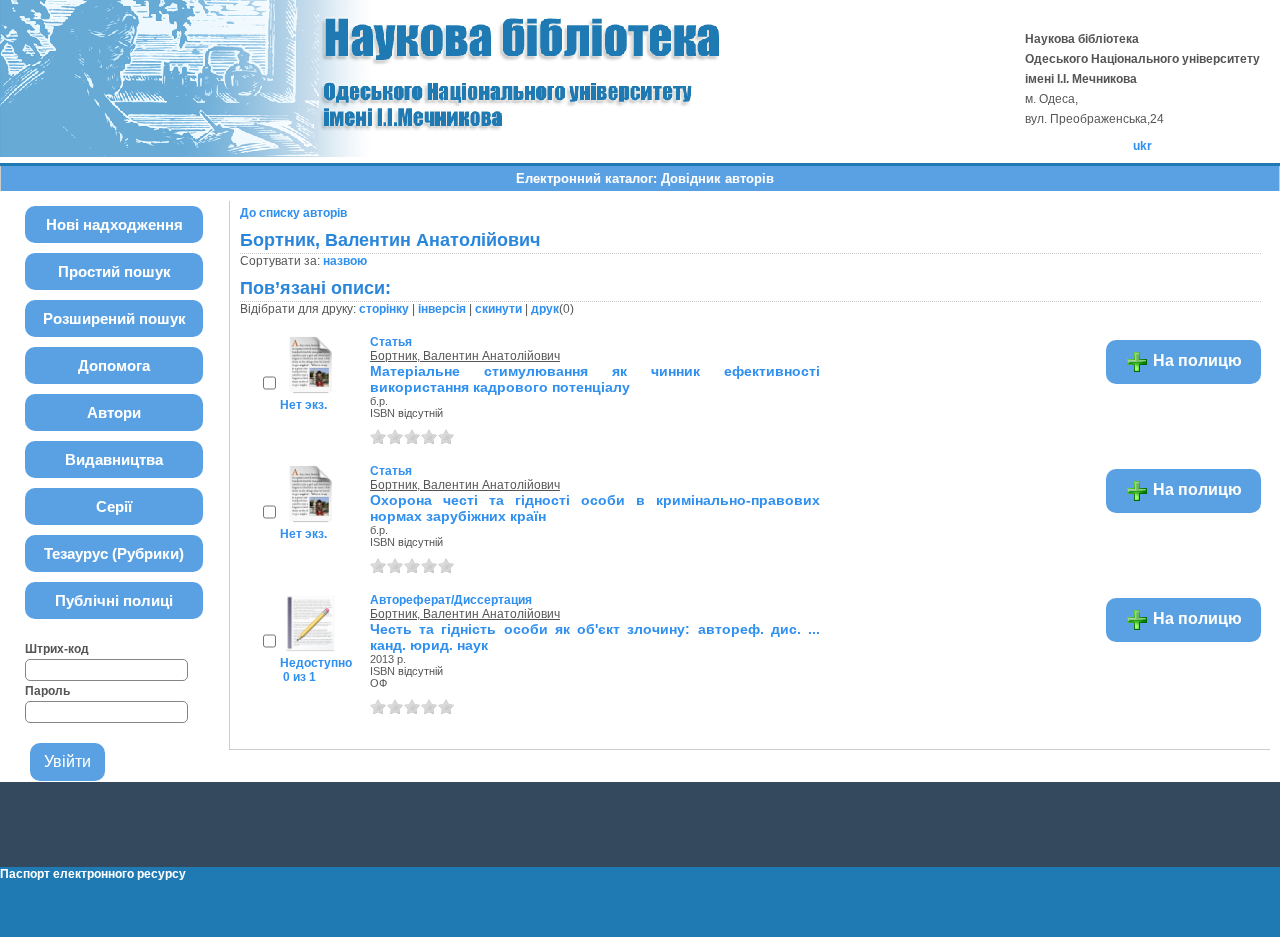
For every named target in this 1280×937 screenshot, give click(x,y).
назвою (345, 261)
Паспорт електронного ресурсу (93, 874)
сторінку (384, 309)
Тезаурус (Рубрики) (114, 553)
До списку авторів (293, 213)
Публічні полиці (114, 600)
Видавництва (114, 459)
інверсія (442, 309)
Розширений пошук (114, 318)
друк (545, 309)
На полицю (1195, 360)
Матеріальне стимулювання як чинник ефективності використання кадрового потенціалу (595, 379)
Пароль (47, 691)
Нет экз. (303, 405)
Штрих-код (57, 649)
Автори (114, 412)
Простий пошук (114, 271)
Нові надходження (114, 224)
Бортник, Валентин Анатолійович (465, 356)
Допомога (114, 365)
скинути (498, 309)
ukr (1142, 146)
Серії (114, 506)
